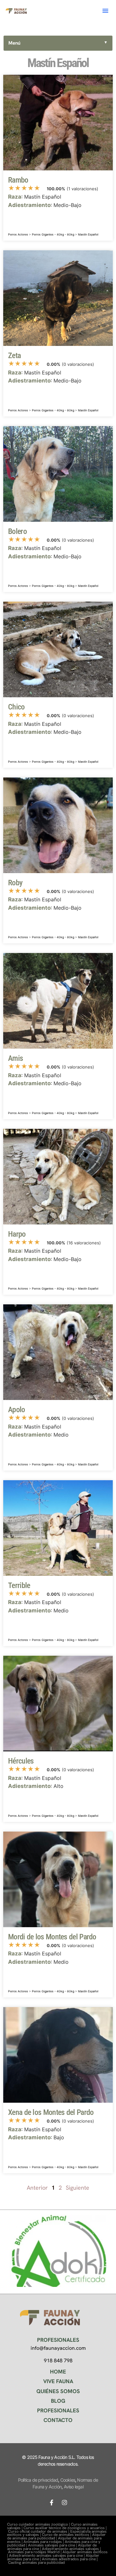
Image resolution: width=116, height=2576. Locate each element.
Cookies (68, 2480)
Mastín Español (88, 234)
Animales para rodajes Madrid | (35, 2552)
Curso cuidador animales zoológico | (39, 2524)
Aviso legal (74, 2487)
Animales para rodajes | (44, 2542)
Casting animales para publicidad (36, 2563)
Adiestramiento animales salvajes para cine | (47, 2555)
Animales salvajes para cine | (53, 2545)
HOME (58, 2372)
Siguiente (77, 2188)
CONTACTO (58, 2420)
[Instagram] (64, 2503)
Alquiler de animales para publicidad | (56, 2536)
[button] (105, 11)
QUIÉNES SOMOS (58, 2391)
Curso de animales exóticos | (67, 2535)
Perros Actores (18, 234)
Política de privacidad (38, 2480)
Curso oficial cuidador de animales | (39, 2531)
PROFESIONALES (58, 2410)
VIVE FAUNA (58, 2381)
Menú (58, 43)
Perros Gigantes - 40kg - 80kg (53, 234)
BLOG (58, 2401)
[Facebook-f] (52, 2503)
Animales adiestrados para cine (69, 2559)
